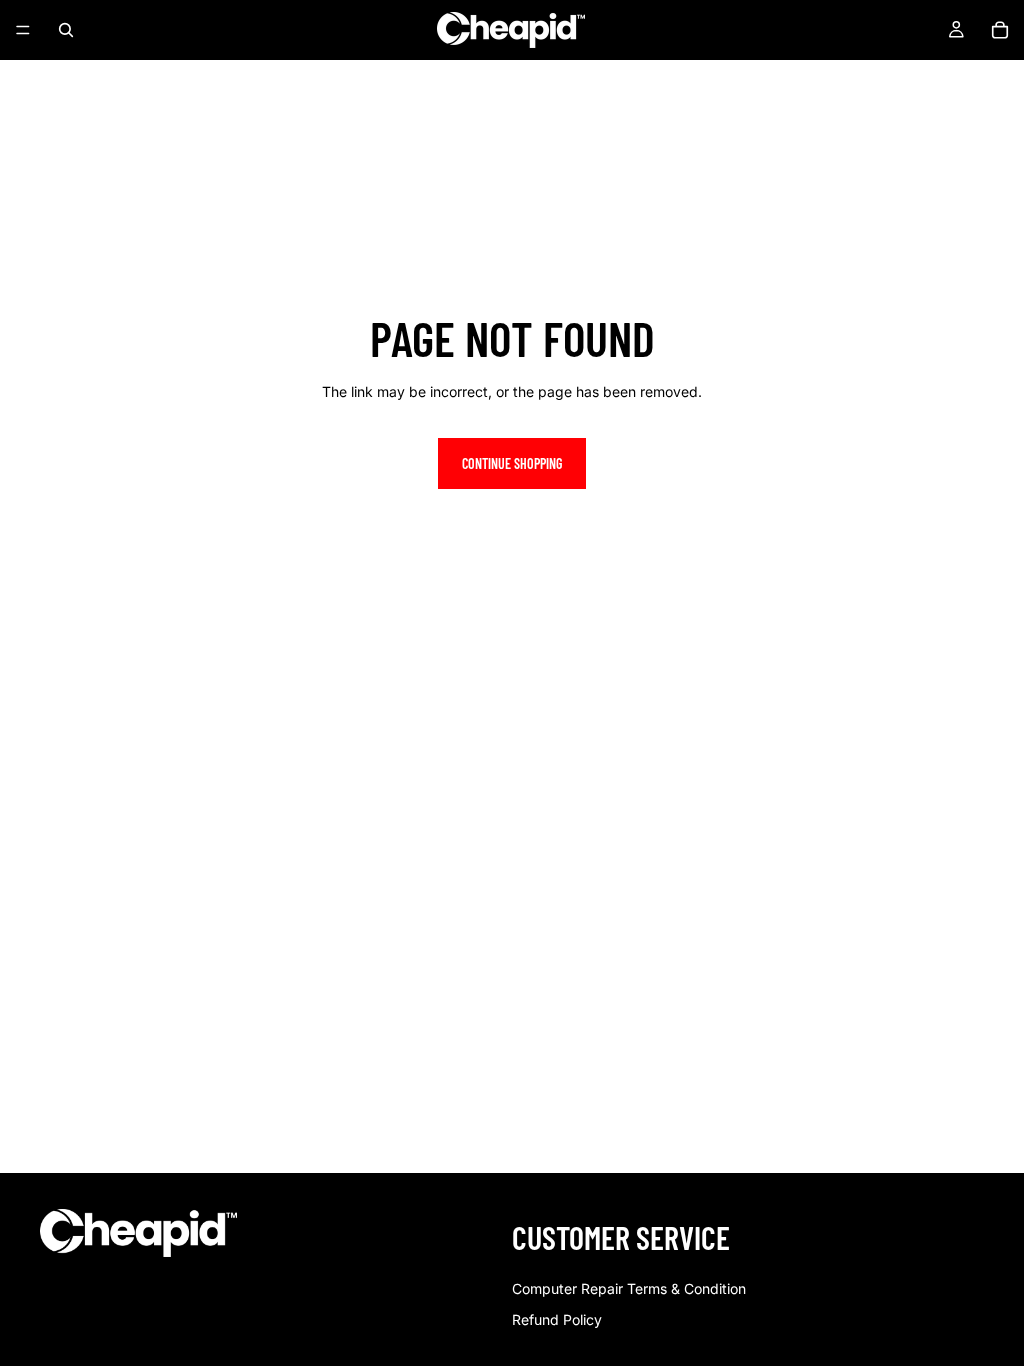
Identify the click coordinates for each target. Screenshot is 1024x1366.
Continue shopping (512, 463)
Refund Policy (557, 1319)
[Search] (66, 30)
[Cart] (1000, 30)
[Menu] (23, 30)
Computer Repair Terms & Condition (629, 1288)
